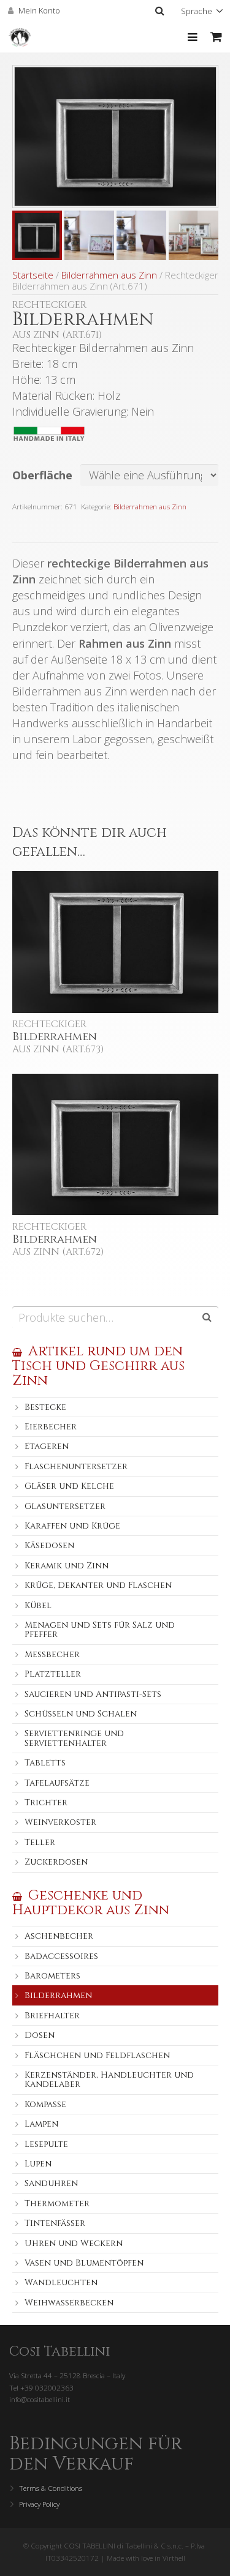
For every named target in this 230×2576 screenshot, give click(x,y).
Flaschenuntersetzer (76, 1466)
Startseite (33, 275)
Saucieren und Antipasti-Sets (93, 1694)
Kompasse (45, 2104)
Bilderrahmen (58, 1995)
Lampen (41, 2124)
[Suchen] (159, 11)
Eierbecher (51, 1427)
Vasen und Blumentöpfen (84, 2263)
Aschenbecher (59, 1936)
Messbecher (52, 1654)
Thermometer (57, 2203)
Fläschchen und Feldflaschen (97, 2055)
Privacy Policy (39, 2504)
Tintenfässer (55, 2223)
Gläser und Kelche (69, 1486)
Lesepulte (46, 2144)
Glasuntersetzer (65, 1506)
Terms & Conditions (51, 2488)
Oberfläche (42, 475)
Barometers (52, 1976)
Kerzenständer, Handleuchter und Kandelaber (109, 2080)
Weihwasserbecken (69, 2303)
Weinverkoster (60, 1822)
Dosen (40, 2035)
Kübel (38, 1605)
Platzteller (53, 1674)
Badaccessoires (61, 1956)
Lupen (38, 2164)
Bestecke (45, 1407)
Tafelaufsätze (57, 1783)
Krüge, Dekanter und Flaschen (98, 1585)
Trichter (46, 1803)
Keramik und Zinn (67, 1566)
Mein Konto (39, 10)
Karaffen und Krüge (72, 1526)
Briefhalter (52, 2016)
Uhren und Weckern (74, 2243)
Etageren (47, 1446)
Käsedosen (49, 1545)
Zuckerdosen (56, 1862)
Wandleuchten (61, 2282)
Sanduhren (51, 2183)
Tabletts (45, 1763)
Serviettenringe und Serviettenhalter (74, 1738)
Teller (40, 1842)
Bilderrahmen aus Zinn (109, 275)
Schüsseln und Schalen (81, 1714)
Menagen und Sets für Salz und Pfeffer (100, 1630)
